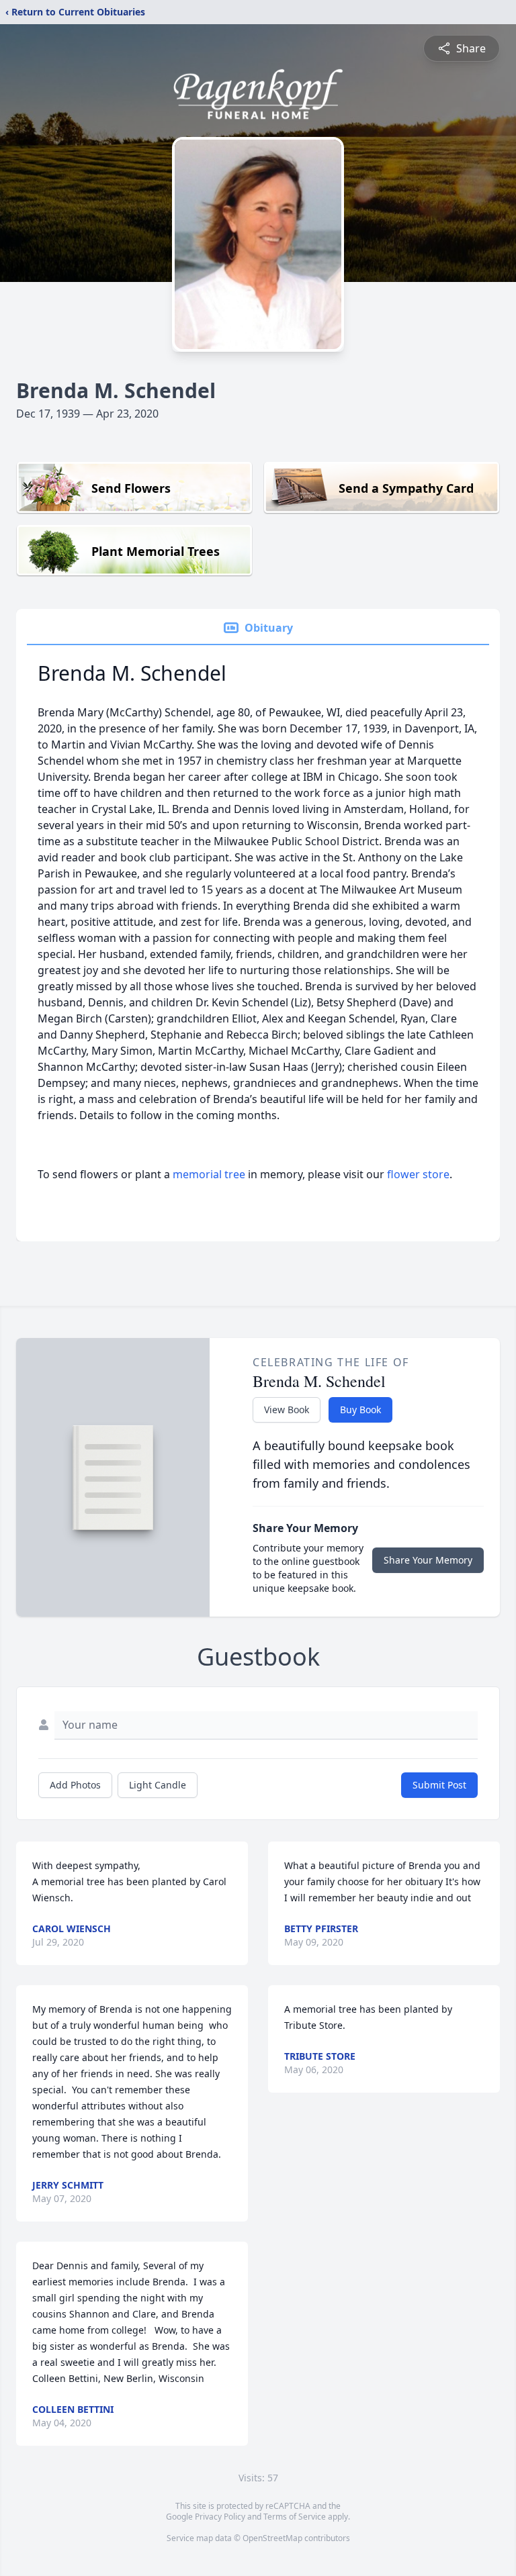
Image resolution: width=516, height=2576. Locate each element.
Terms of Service (295, 2517)
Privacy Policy (220, 2517)
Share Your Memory (428, 1560)
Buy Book (360, 1410)
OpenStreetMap (272, 2538)
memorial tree (209, 1174)
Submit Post (439, 1785)
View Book (287, 1410)
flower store (418, 1174)
